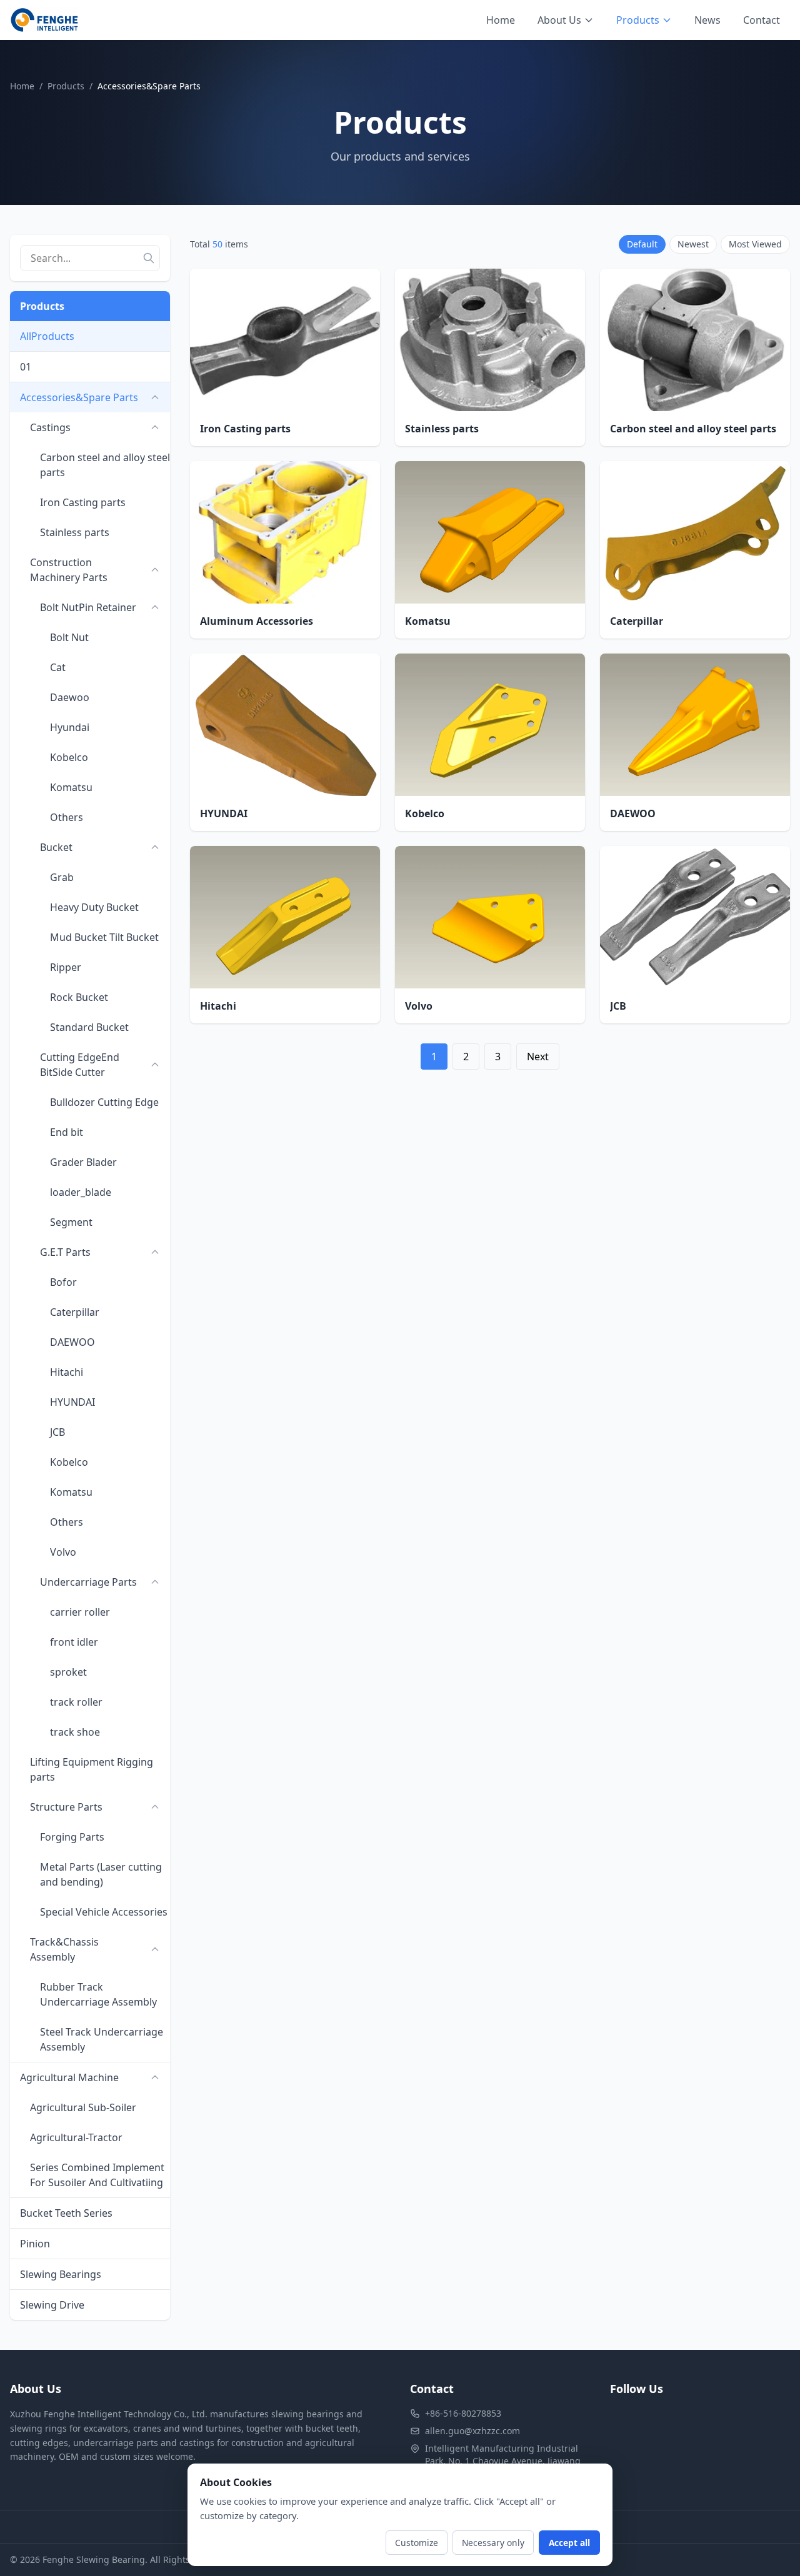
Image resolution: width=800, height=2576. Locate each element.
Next (538, 1057)
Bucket (56, 847)
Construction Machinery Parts (69, 570)
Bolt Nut (69, 637)
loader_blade (81, 1192)
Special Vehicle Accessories (104, 1912)
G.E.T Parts (65, 1252)
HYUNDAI (72, 1402)
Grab (62, 877)
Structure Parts (66, 1807)
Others (67, 817)
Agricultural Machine (69, 2077)
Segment (71, 1222)
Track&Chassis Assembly (64, 1949)
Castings (50, 427)
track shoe (75, 1732)
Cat (58, 667)
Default (642, 244)
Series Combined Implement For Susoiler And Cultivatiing (97, 2175)
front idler (74, 1642)
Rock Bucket (79, 997)
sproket (68, 1672)
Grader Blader (83, 1162)
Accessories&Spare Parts (79, 397)
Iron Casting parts (83, 502)
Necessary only (493, 2543)
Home (501, 20)
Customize (417, 2543)
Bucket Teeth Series (66, 2213)
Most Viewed (755, 244)
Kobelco (69, 757)
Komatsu (71, 787)
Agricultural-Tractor (76, 2137)
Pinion (35, 2244)
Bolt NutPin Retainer (88, 607)
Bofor (63, 1282)
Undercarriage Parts (88, 1582)
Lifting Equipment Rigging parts (92, 1769)
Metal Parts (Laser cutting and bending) (101, 1874)
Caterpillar (75, 1312)
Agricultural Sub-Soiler (83, 2107)
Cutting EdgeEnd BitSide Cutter (80, 1065)
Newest (693, 244)
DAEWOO (72, 1342)
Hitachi (67, 1372)
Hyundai (70, 727)
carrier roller (80, 1612)
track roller (76, 1702)
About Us (559, 20)
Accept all (569, 2543)
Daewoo (70, 697)
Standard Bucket (89, 1027)
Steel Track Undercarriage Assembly (102, 2039)
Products (638, 20)
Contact (762, 20)
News (707, 20)
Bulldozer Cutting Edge (104, 1102)
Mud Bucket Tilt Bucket (104, 937)
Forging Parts (72, 1837)
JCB (57, 1432)
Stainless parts (75, 532)
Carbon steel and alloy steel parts (105, 465)
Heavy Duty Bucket (94, 907)
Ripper (66, 967)
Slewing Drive (52, 2305)
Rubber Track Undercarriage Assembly (98, 1994)
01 (26, 367)
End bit (67, 1132)
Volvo (63, 1552)
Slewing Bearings (61, 2274)
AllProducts (47, 336)
